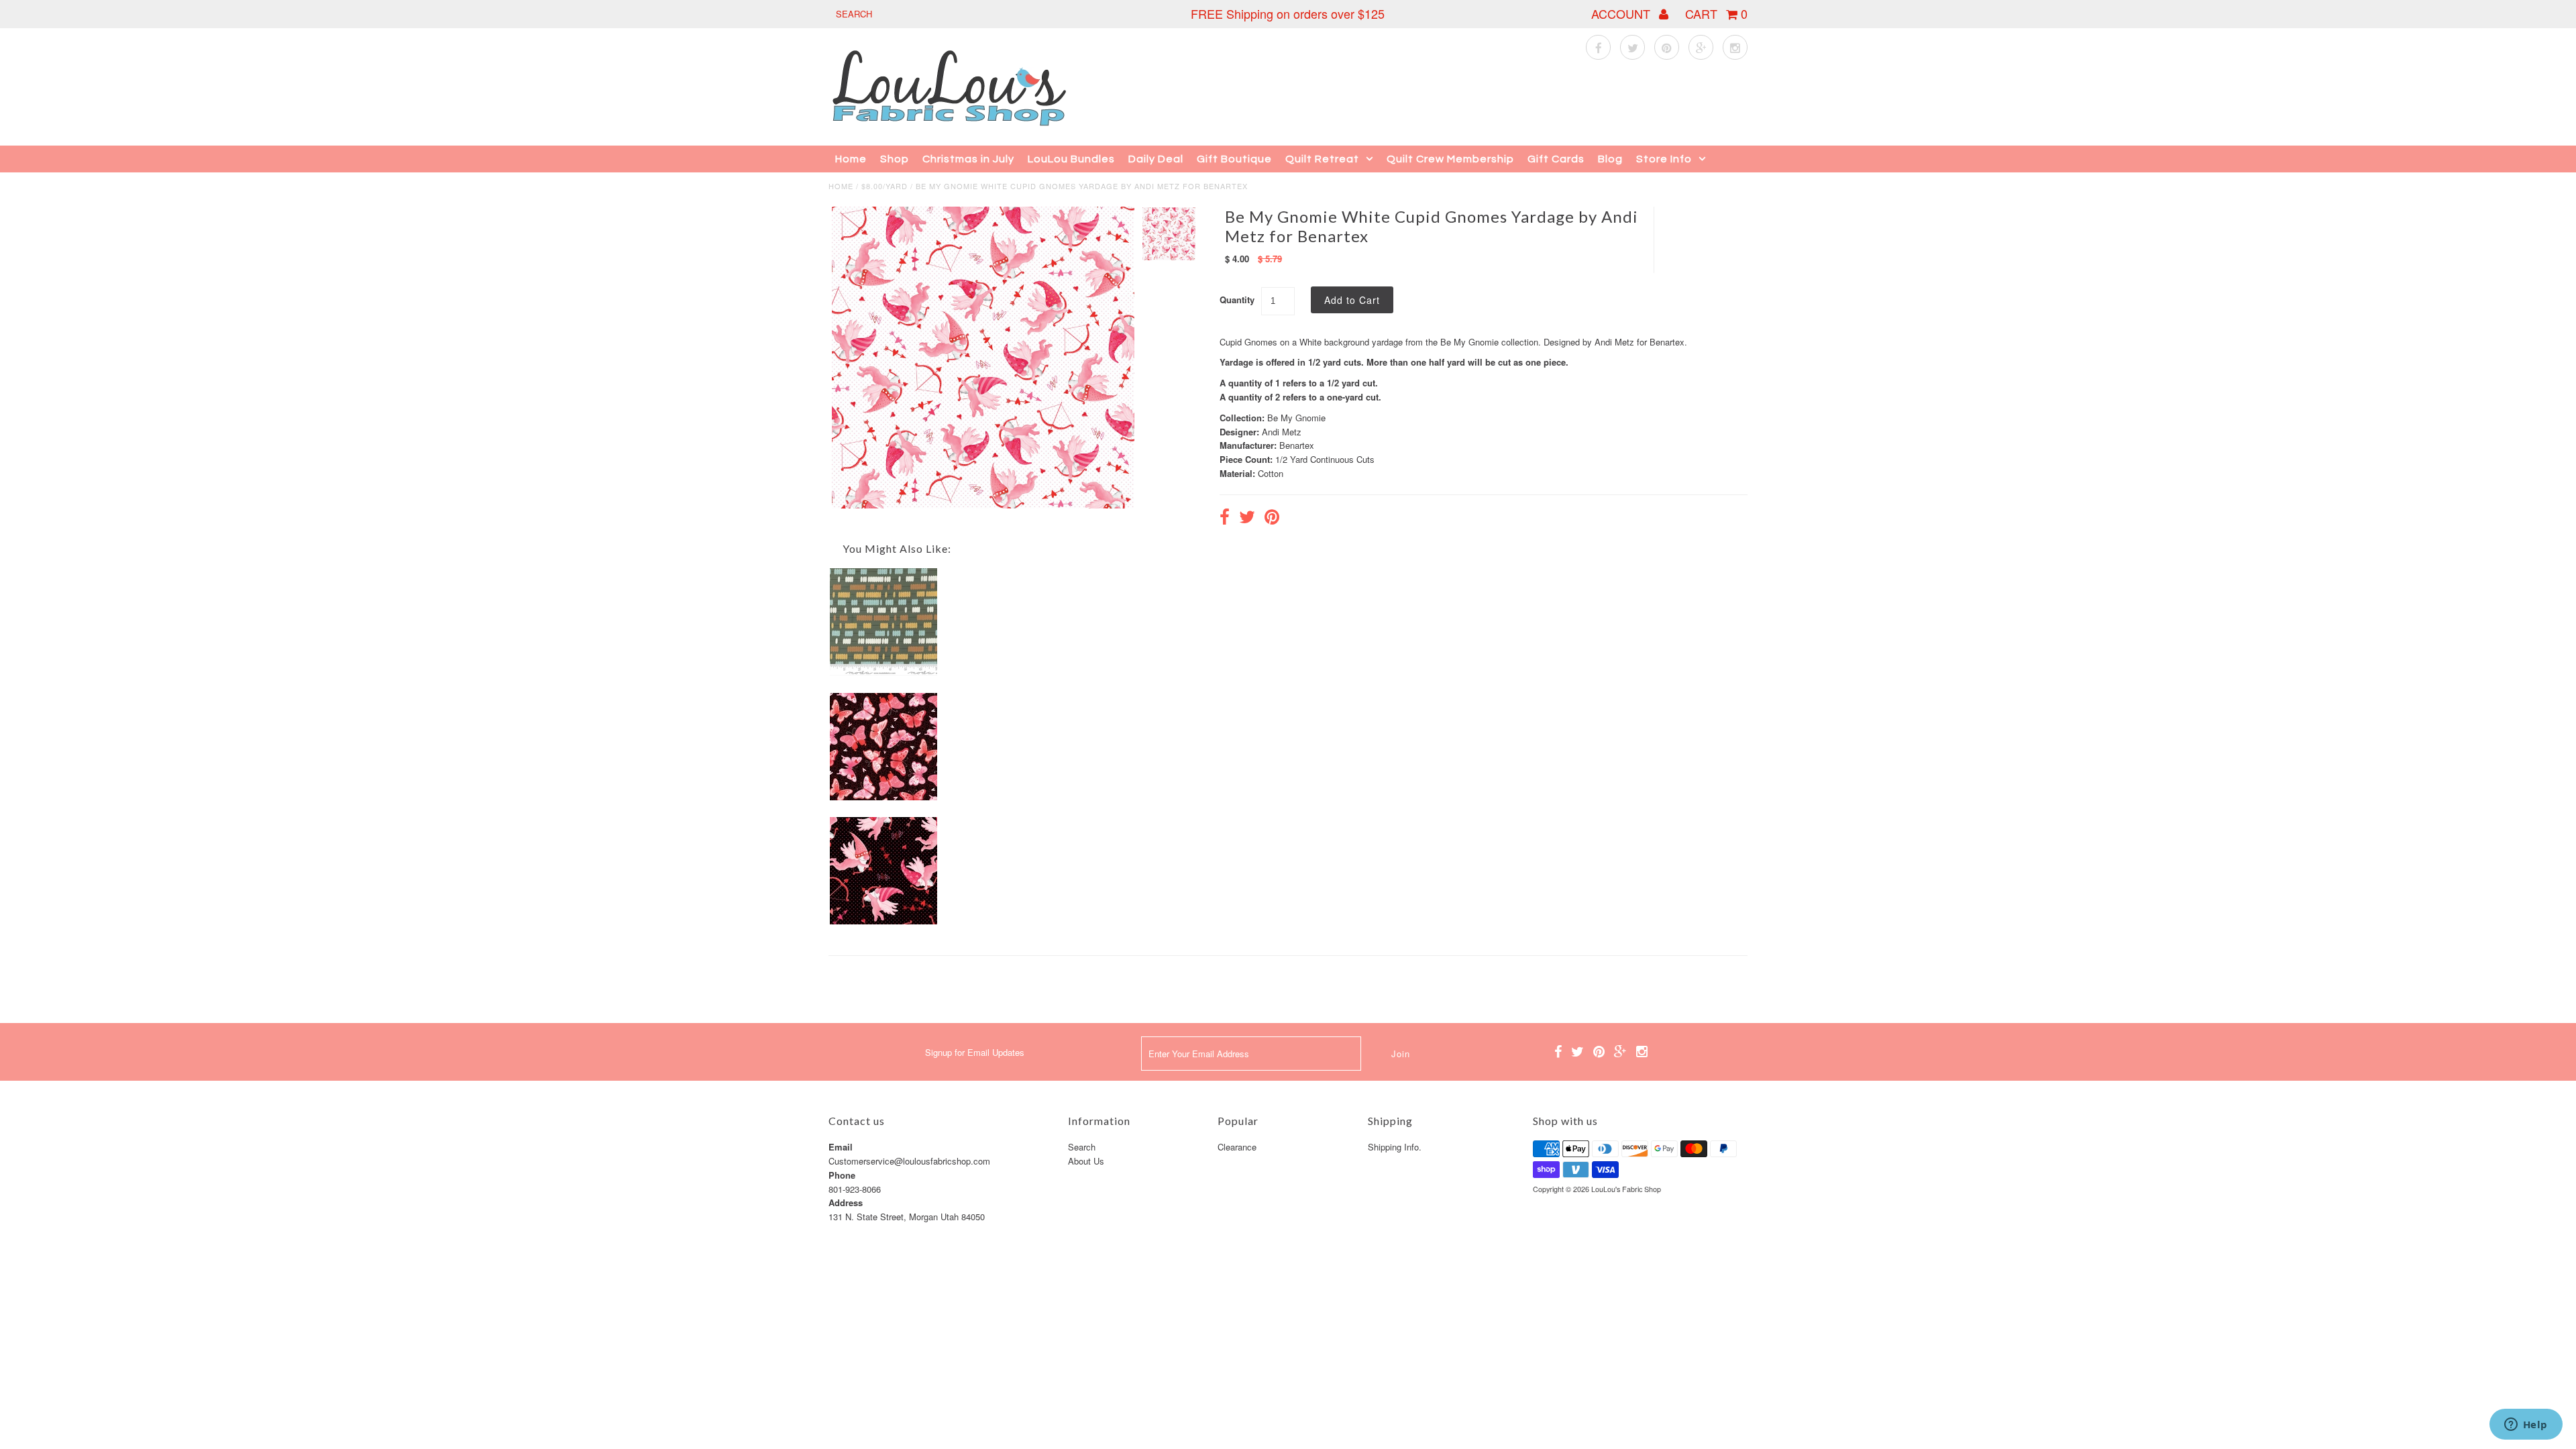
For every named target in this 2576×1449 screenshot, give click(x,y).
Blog (1610, 159)
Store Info (1664, 159)
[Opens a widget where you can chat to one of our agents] (2526, 1426)
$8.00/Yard (884, 186)
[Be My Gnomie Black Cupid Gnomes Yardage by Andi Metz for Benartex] (883, 921)
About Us (1086, 1161)
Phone (842, 1175)
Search (1082, 1147)
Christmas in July (968, 159)
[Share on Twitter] (1247, 519)
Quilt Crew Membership (1450, 159)
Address (846, 1202)
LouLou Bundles (1071, 159)
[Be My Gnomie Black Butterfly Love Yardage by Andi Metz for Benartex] (883, 797)
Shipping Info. (1395, 1147)
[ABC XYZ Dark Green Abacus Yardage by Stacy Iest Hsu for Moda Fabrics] (883, 672)
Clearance (1237, 1147)
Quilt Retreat (1322, 159)
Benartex (1297, 445)
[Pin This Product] (1272, 519)
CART (1716, 13)
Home (851, 159)
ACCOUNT (1622, 13)
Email (841, 1147)
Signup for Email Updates (975, 1052)
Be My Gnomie (1296, 418)
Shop (895, 159)
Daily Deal (1156, 159)
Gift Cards (1556, 159)
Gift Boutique (1234, 159)
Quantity (1237, 300)
